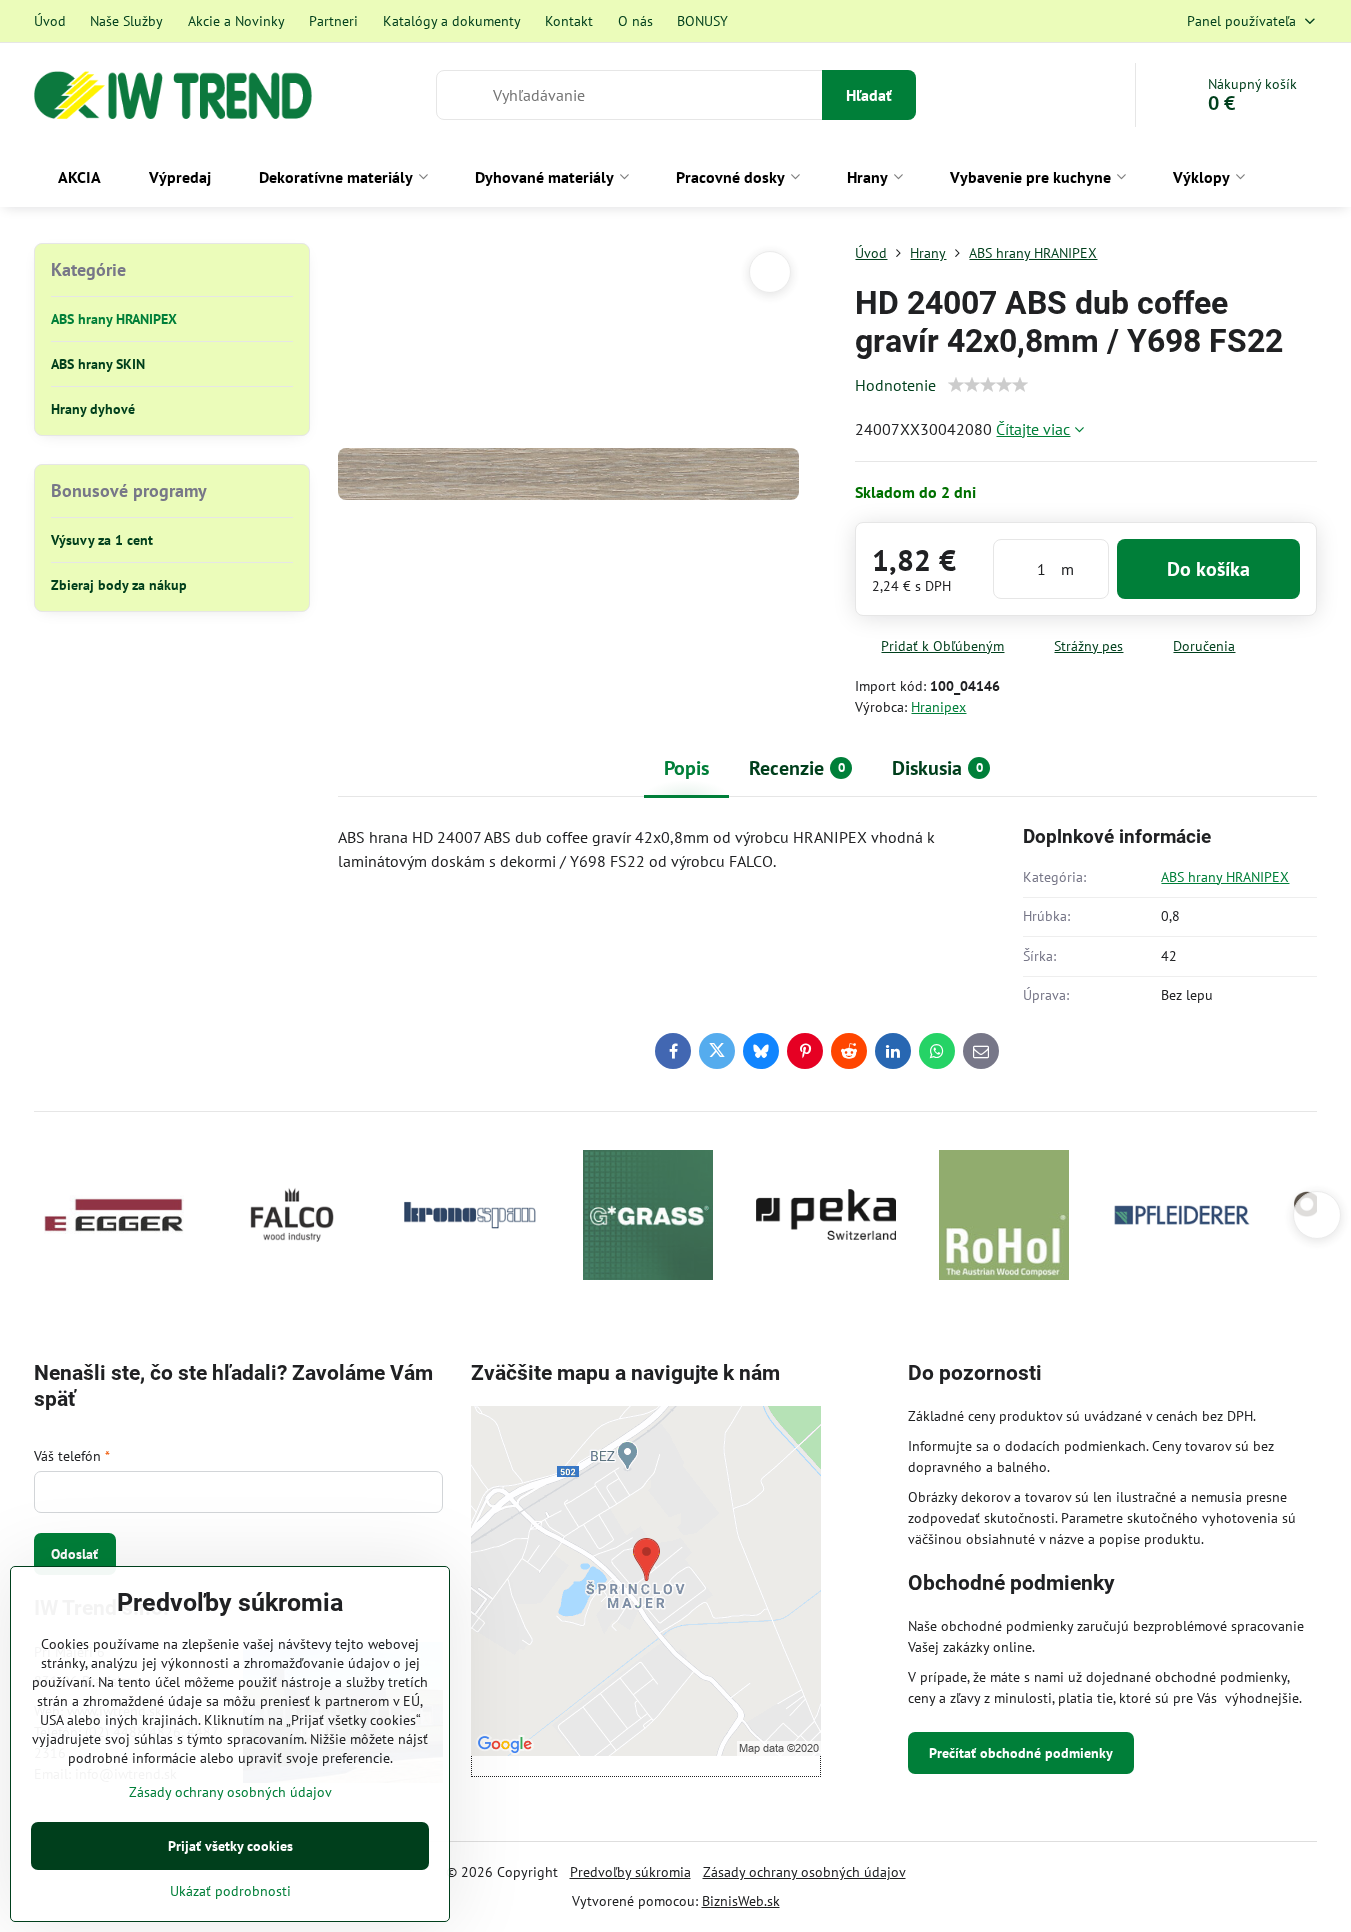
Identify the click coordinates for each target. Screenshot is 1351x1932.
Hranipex (938, 707)
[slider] (988, 385)
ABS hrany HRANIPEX (1225, 877)
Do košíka (1208, 569)
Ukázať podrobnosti (230, 1891)
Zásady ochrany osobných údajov (804, 1872)
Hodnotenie (895, 385)
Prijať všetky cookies (230, 1846)
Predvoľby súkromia (630, 1872)
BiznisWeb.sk (741, 1901)
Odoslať (74, 1554)
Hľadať (869, 95)
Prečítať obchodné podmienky (1021, 1753)
